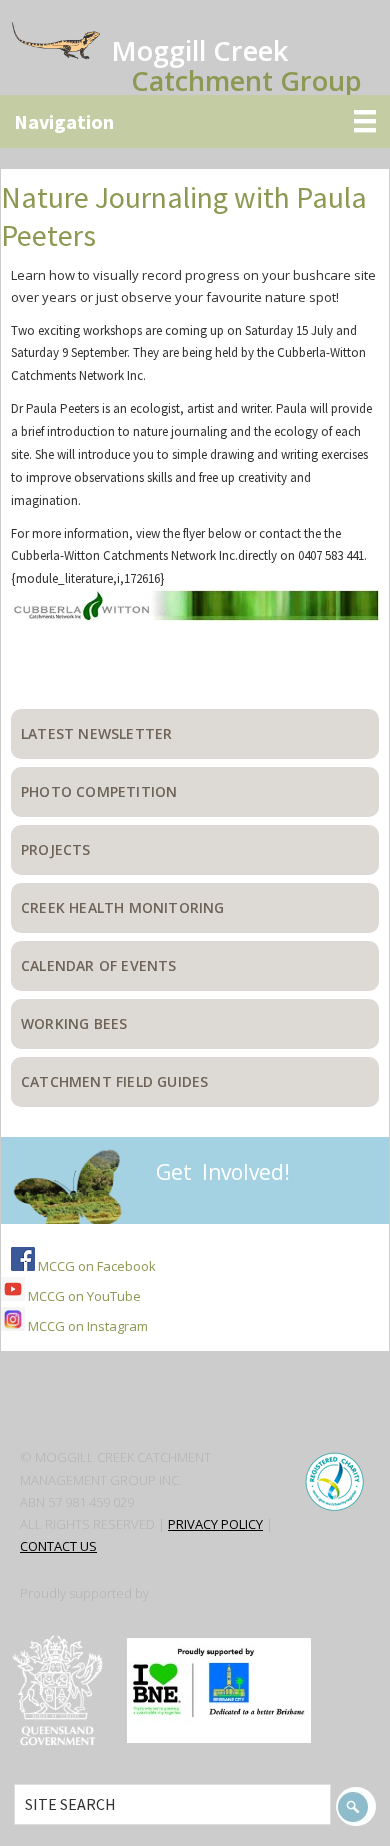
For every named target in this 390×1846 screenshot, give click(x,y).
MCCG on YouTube (83, 1296)
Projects (56, 849)
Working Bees (74, 1023)
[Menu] (195, 121)
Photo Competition (99, 791)
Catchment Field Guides (114, 1081)
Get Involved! (223, 1172)
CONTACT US (58, 1546)
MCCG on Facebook (95, 1266)
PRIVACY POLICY (215, 1524)
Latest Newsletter (96, 733)
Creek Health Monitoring (123, 907)
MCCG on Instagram (86, 1326)
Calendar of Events (99, 965)
